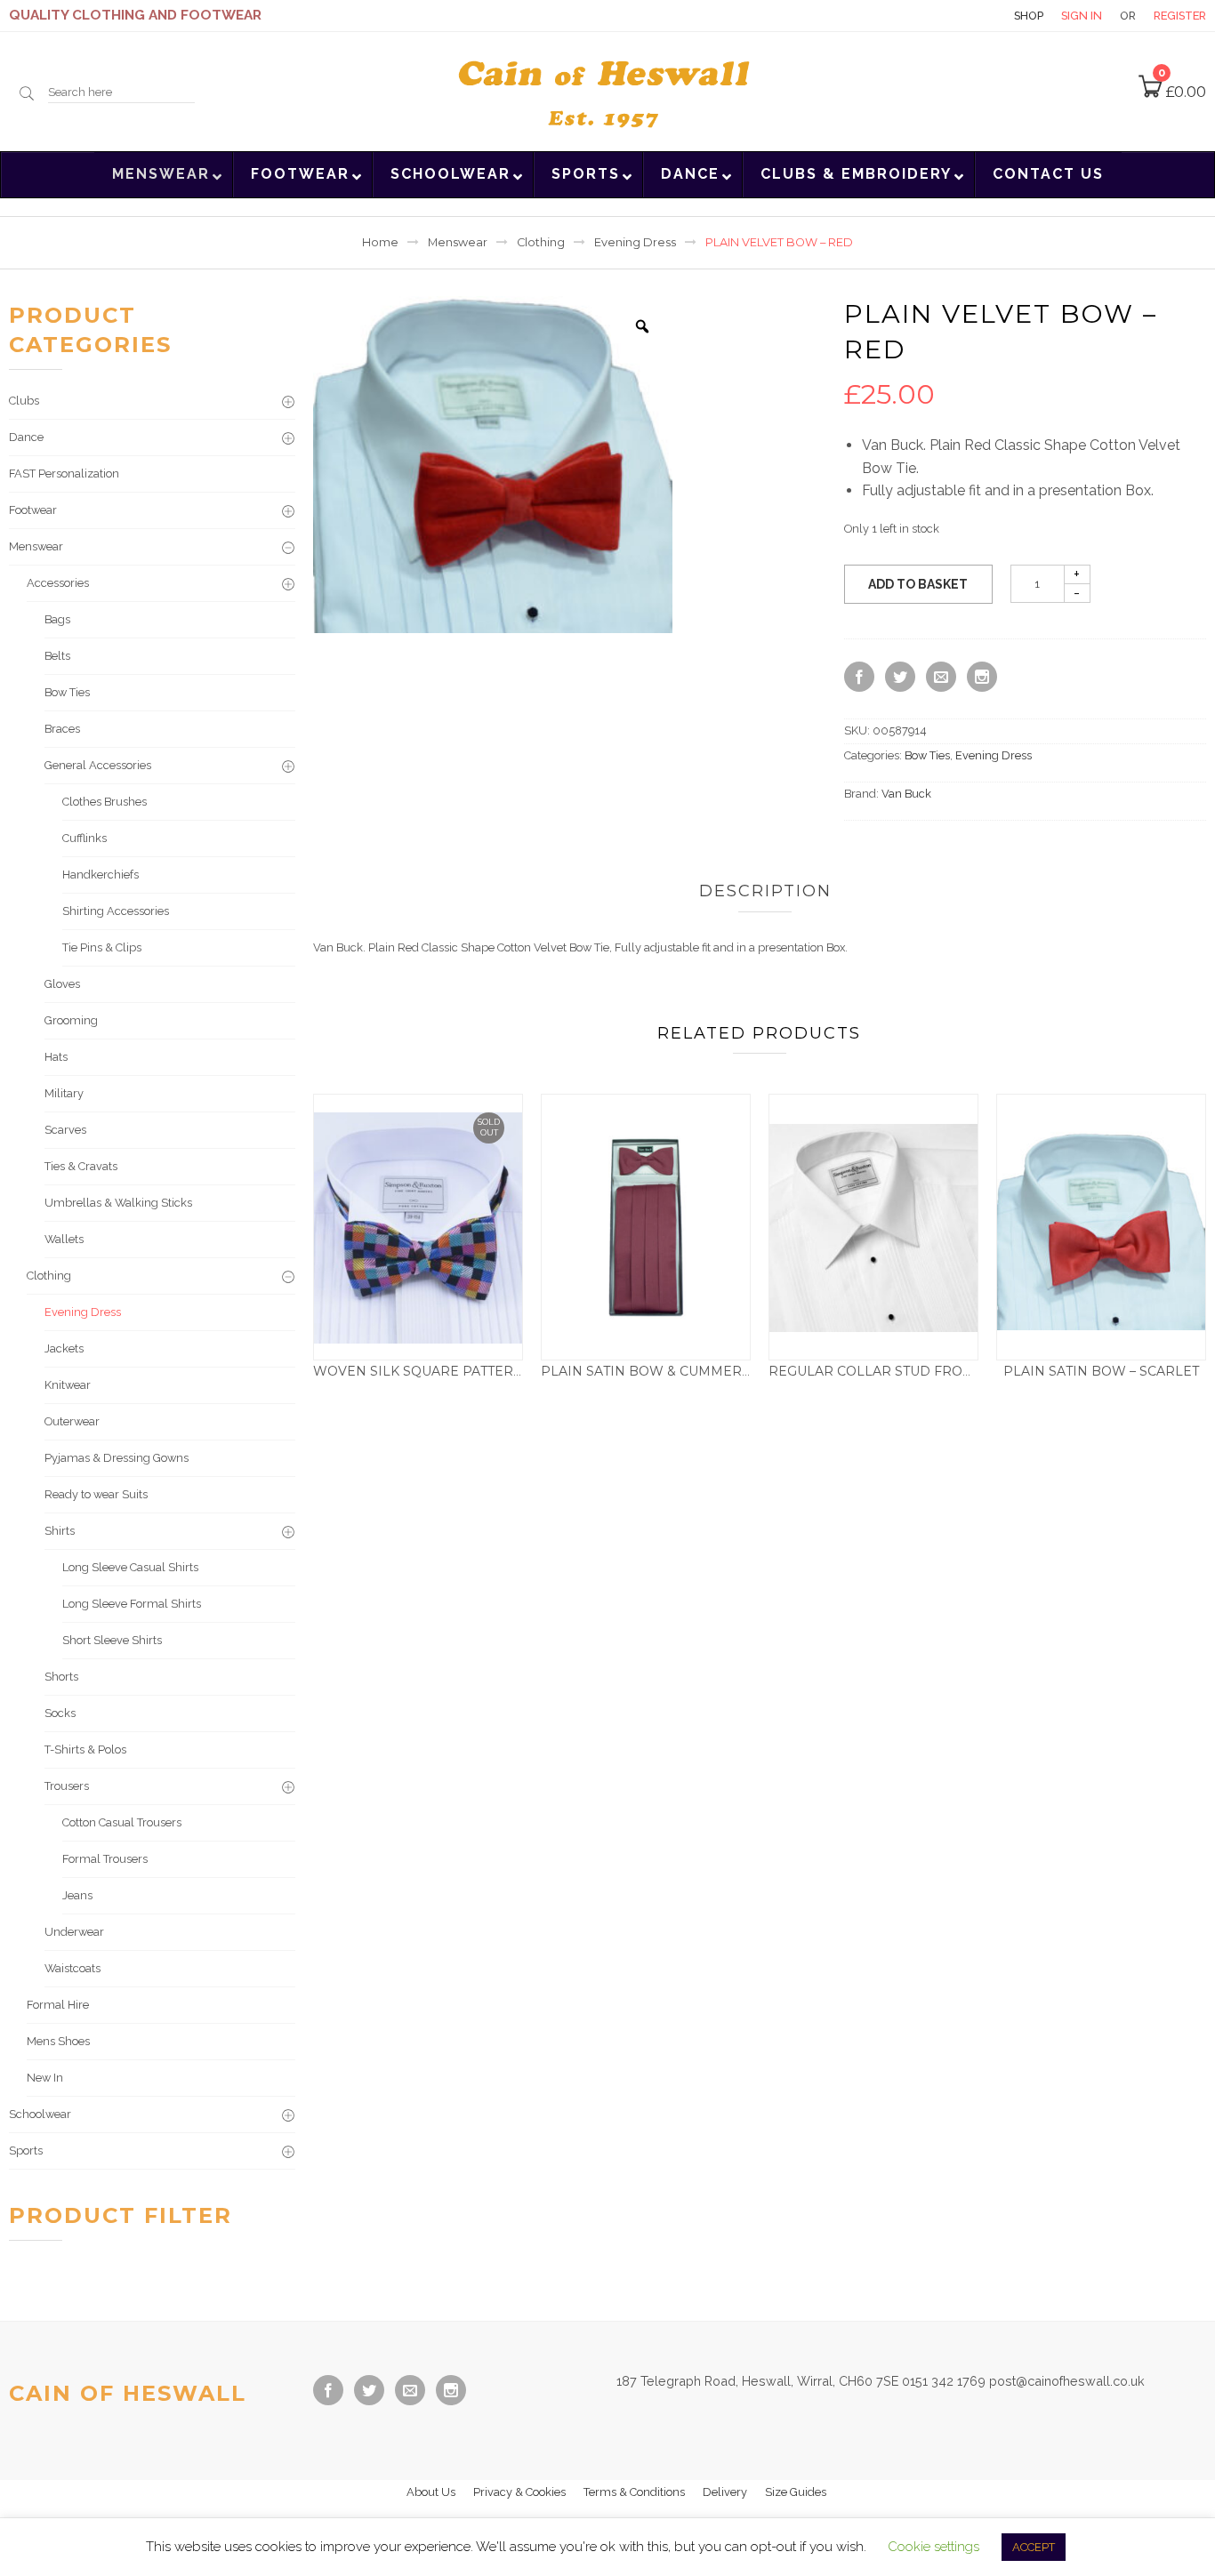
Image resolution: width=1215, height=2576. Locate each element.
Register (1180, 16)
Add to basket (918, 584)
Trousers (67, 1786)
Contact (965, 16)
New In (45, 2078)
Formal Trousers (105, 1859)
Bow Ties (927, 755)
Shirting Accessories (116, 911)
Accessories (58, 583)
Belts (57, 656)
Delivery (725, 2492)
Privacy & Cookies (519, 2492)
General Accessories (98, 765)
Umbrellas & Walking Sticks (118, 1203)
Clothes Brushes (105, 802)
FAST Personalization (64, 473)
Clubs (24, 401)
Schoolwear (40, 2114)
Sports (26, 2151)
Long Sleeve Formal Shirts (132, 1604)
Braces (62, 729)
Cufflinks (84, 838)
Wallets (64, 1239)
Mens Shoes (58, 2041)
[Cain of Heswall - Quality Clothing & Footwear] (607, 90)
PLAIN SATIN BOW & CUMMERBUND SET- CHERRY (708, 1371)
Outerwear (72, 1421)
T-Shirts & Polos (85, 1749)
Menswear (458, 242)
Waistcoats (72, 1968)
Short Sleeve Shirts (112, 1640)
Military (64, 1093)
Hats (56, 1057)
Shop (1029, 16)
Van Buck (906, 794)
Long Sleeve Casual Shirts (130, 1567)
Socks (60, 1713)
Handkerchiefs (101, 875)
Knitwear (68, 1385)
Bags (57, 619)
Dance (26, 437)
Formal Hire (58, 2005)
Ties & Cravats (81, 1166)
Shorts (61, 1677)
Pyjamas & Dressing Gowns (117, 1458)
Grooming (71, 1020)
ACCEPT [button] (1034, 2547)
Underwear (74, 1932)
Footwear (33, 510)
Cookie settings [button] (933, 2547)
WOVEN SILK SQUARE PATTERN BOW (438, 1371)
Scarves (65, 1130)
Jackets (64, 1348)
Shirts (60, 1531)
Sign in (1082, 16)
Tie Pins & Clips (102, 947)
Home (380, 242)
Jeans (77, 1895)
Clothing (541, 242)
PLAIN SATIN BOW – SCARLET (1101, 1371)
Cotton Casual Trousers (122, 1822)
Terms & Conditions (634, 2492)
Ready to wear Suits (96, 1494)
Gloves (62, 984)
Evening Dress (635, 242)
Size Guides (796, 2492)
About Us (431, 2492)
